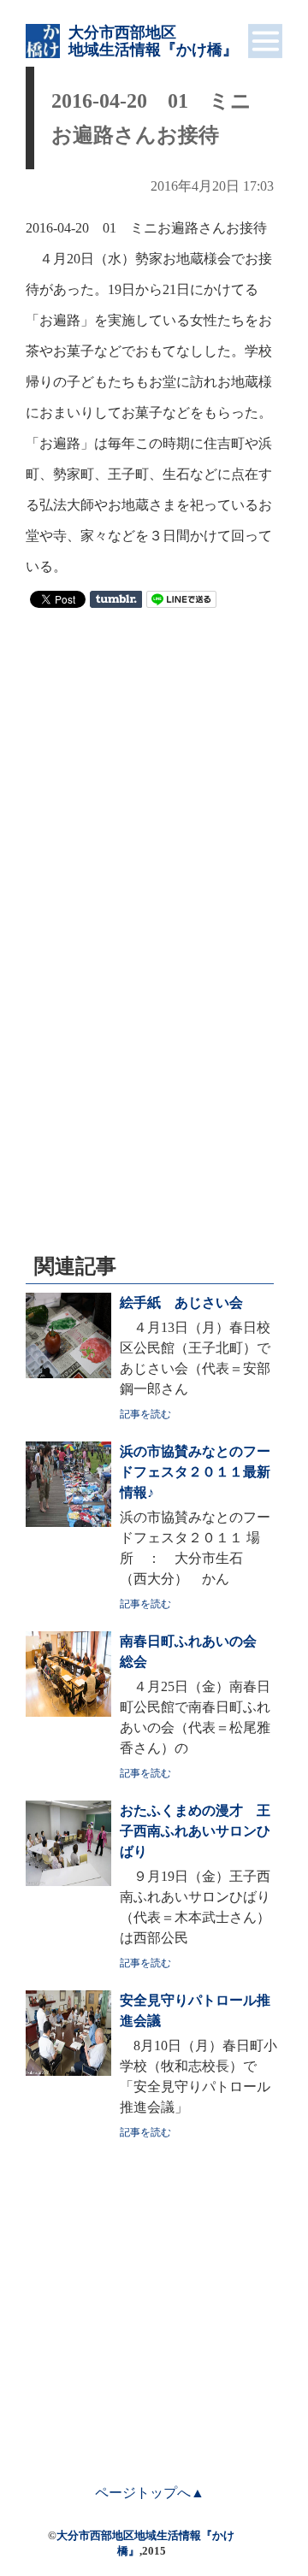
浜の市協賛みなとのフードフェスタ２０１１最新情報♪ (195, 1472)
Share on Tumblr (116, 599)
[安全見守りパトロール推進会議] (68, 2071)
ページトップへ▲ (150, 2493)
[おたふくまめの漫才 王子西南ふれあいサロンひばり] (68, 1881)
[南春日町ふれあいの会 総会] (68, 1712)
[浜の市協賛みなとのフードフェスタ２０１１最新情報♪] (68, 1522)
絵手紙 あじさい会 (181, 1303)
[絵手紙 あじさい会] (68, 1373)
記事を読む (145, 1414)
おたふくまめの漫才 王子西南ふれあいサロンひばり (195, 1831)
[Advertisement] (154, 779)
